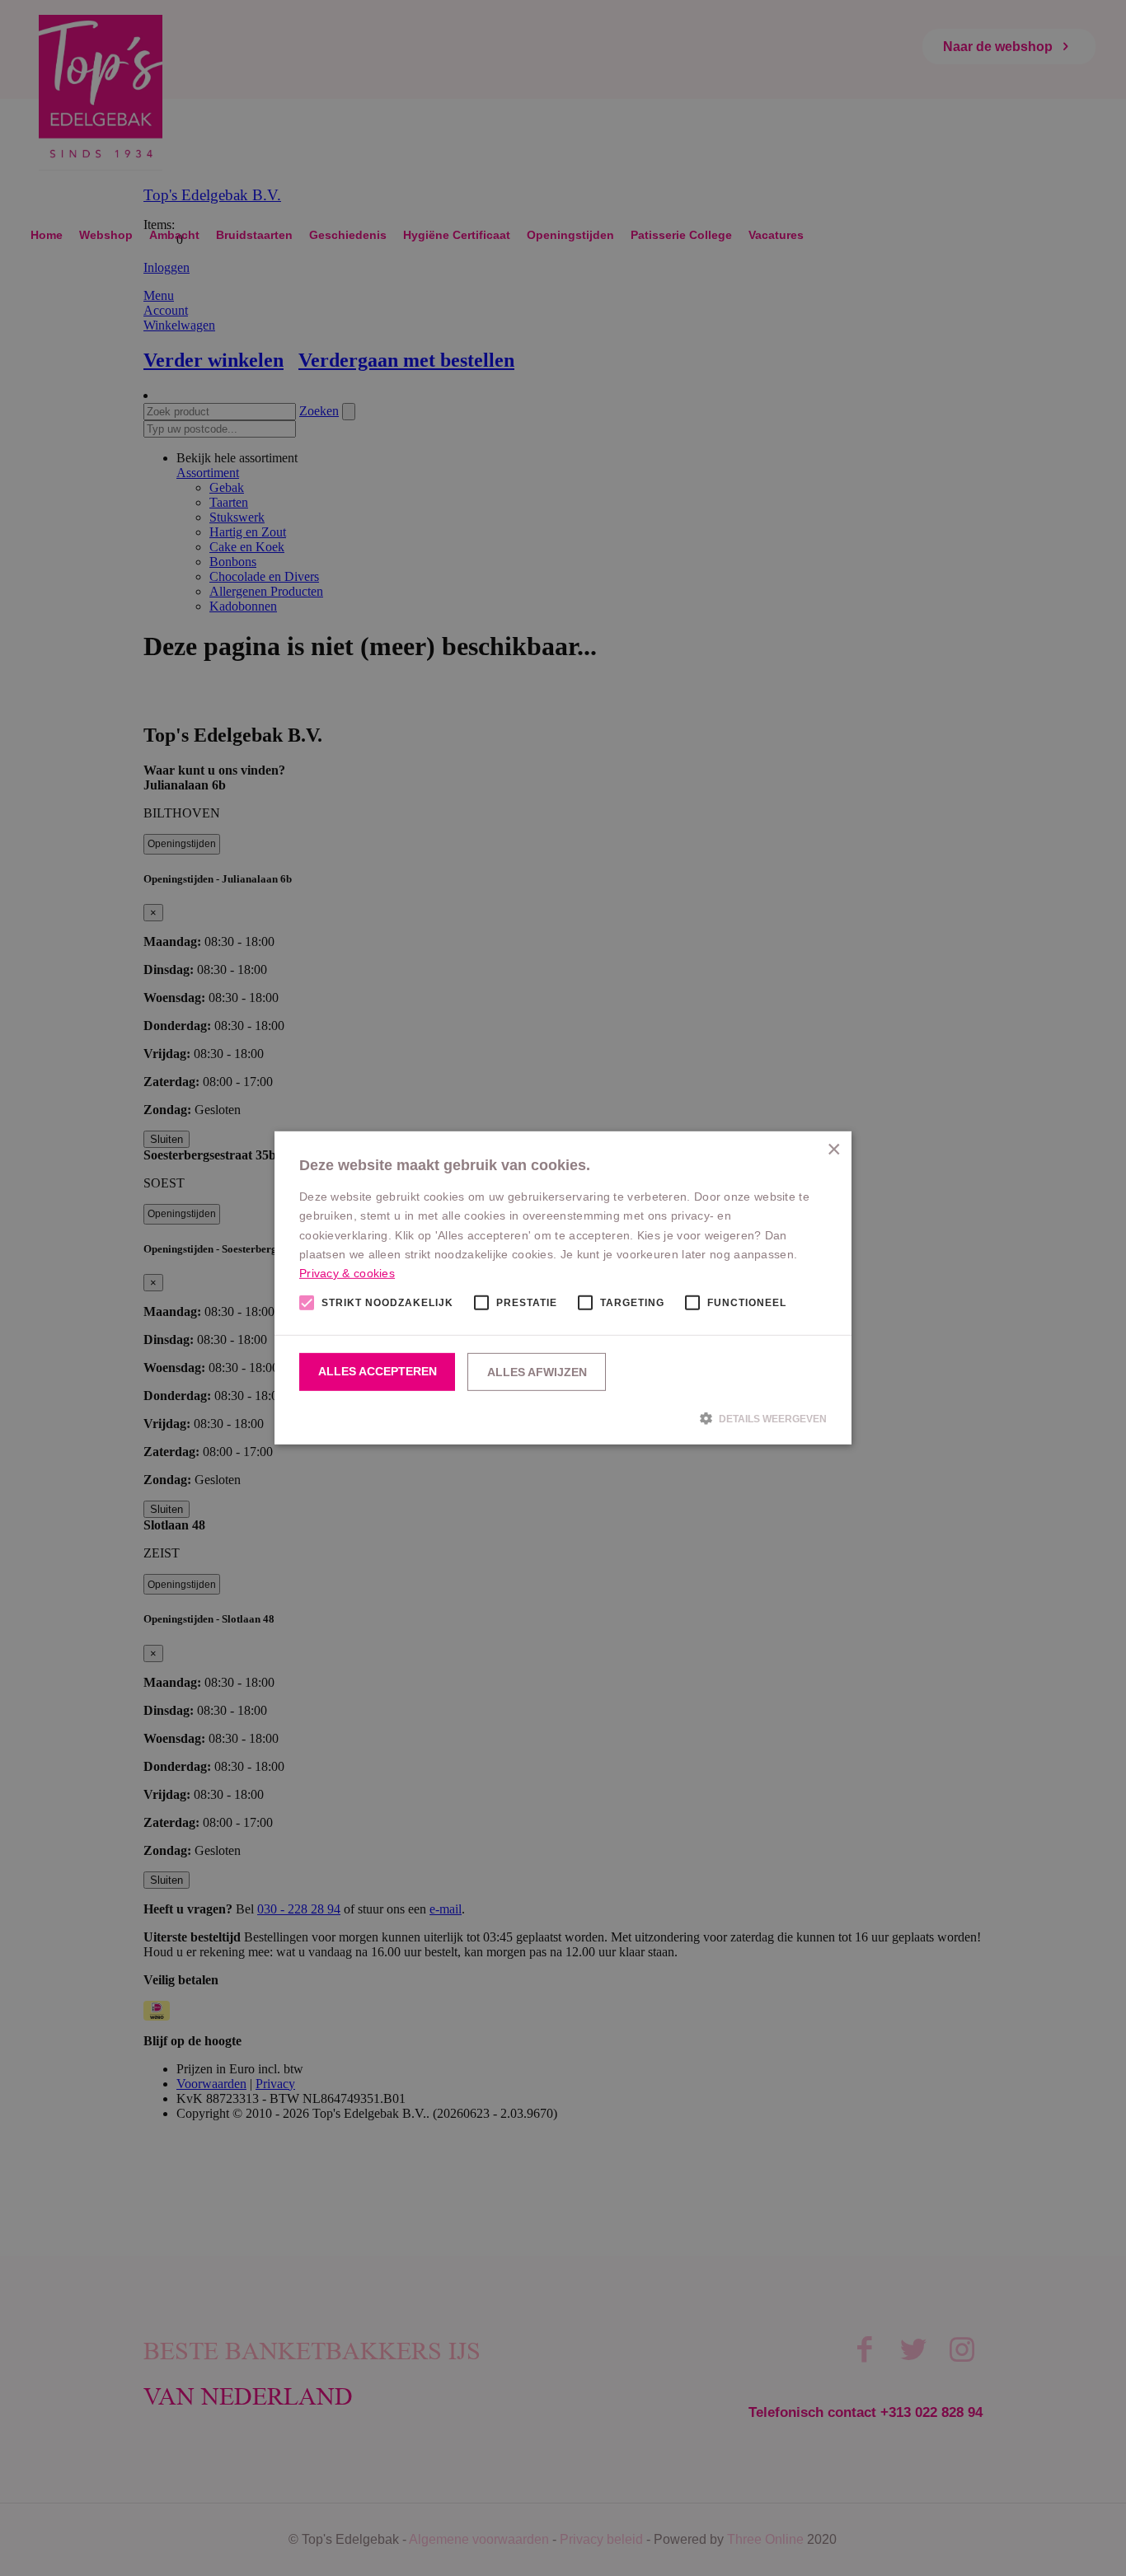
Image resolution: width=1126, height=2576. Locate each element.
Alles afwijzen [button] (537, 1372)
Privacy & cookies (347, 1273)
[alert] (563, 1288)
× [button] (833, 1150)
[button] (563, 1418)
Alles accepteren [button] (378, 1371)
